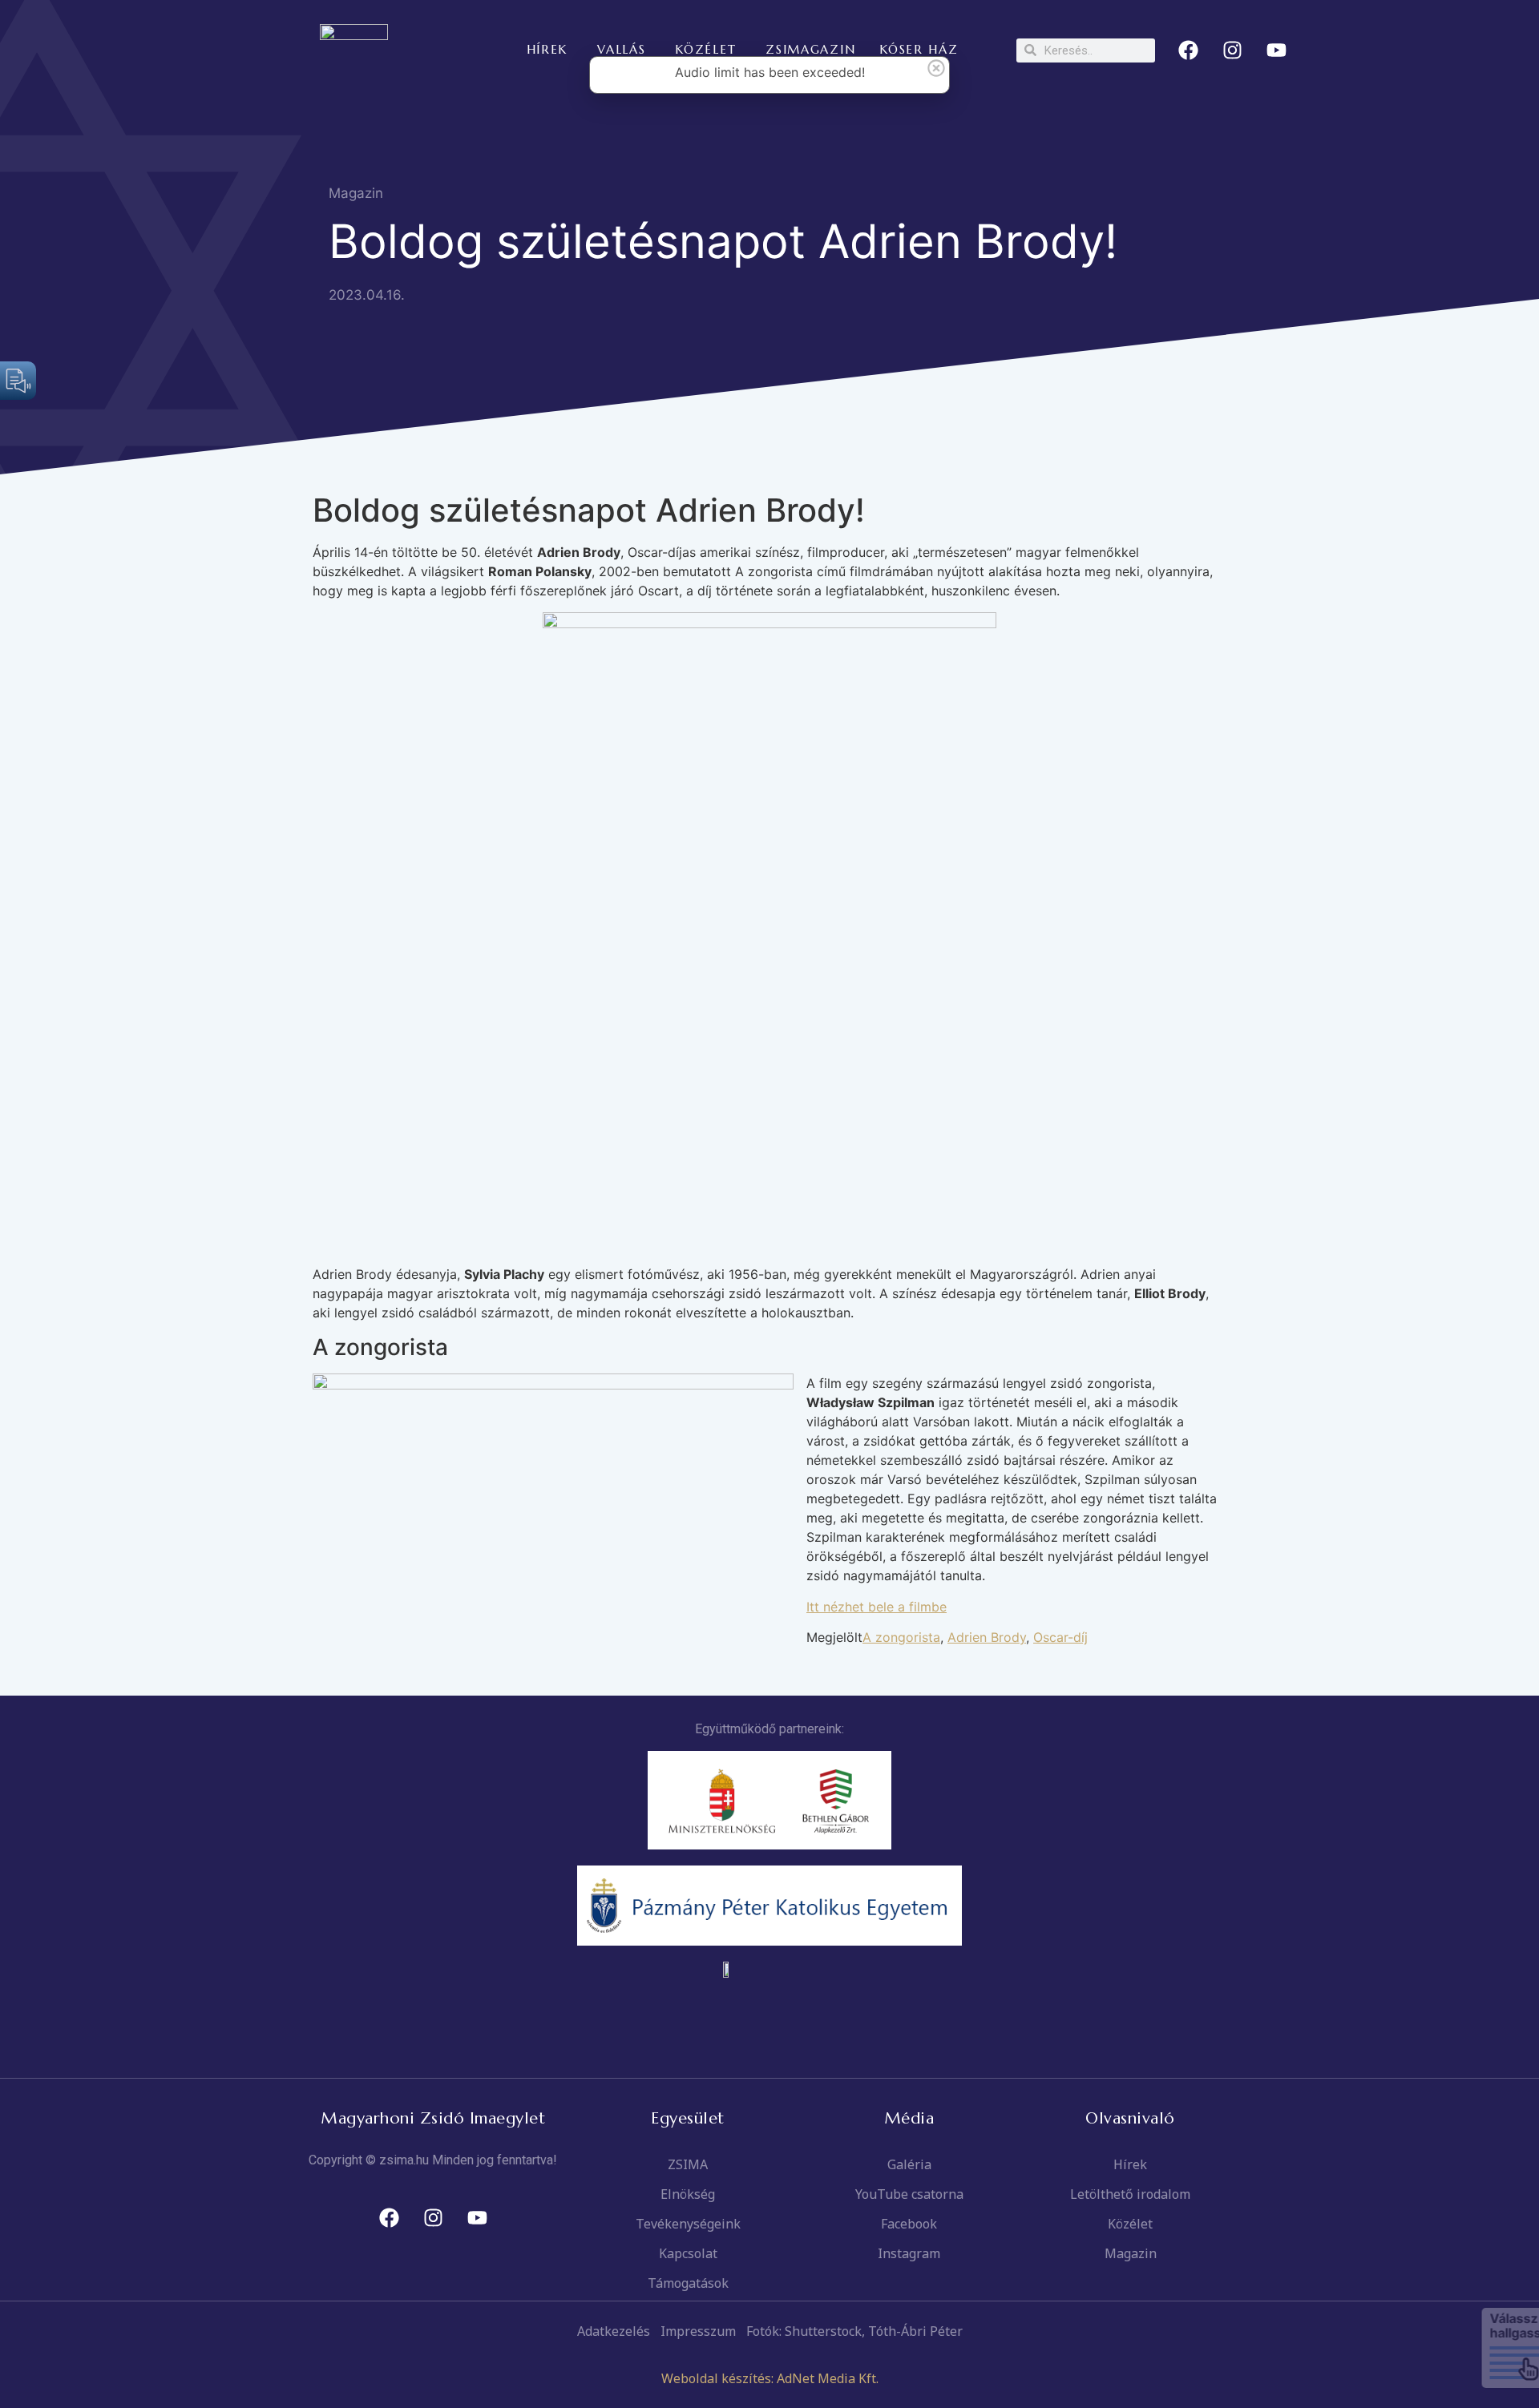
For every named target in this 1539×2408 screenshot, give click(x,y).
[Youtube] (1277, 50)
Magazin (356, 193)
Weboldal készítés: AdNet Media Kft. (770, 2378)
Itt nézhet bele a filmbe (877, 1607)
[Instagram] (1233, 50)
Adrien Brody (987, 1637)
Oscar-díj (1060, 1637)
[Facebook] (1189, 50)
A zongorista (901, 1637)
